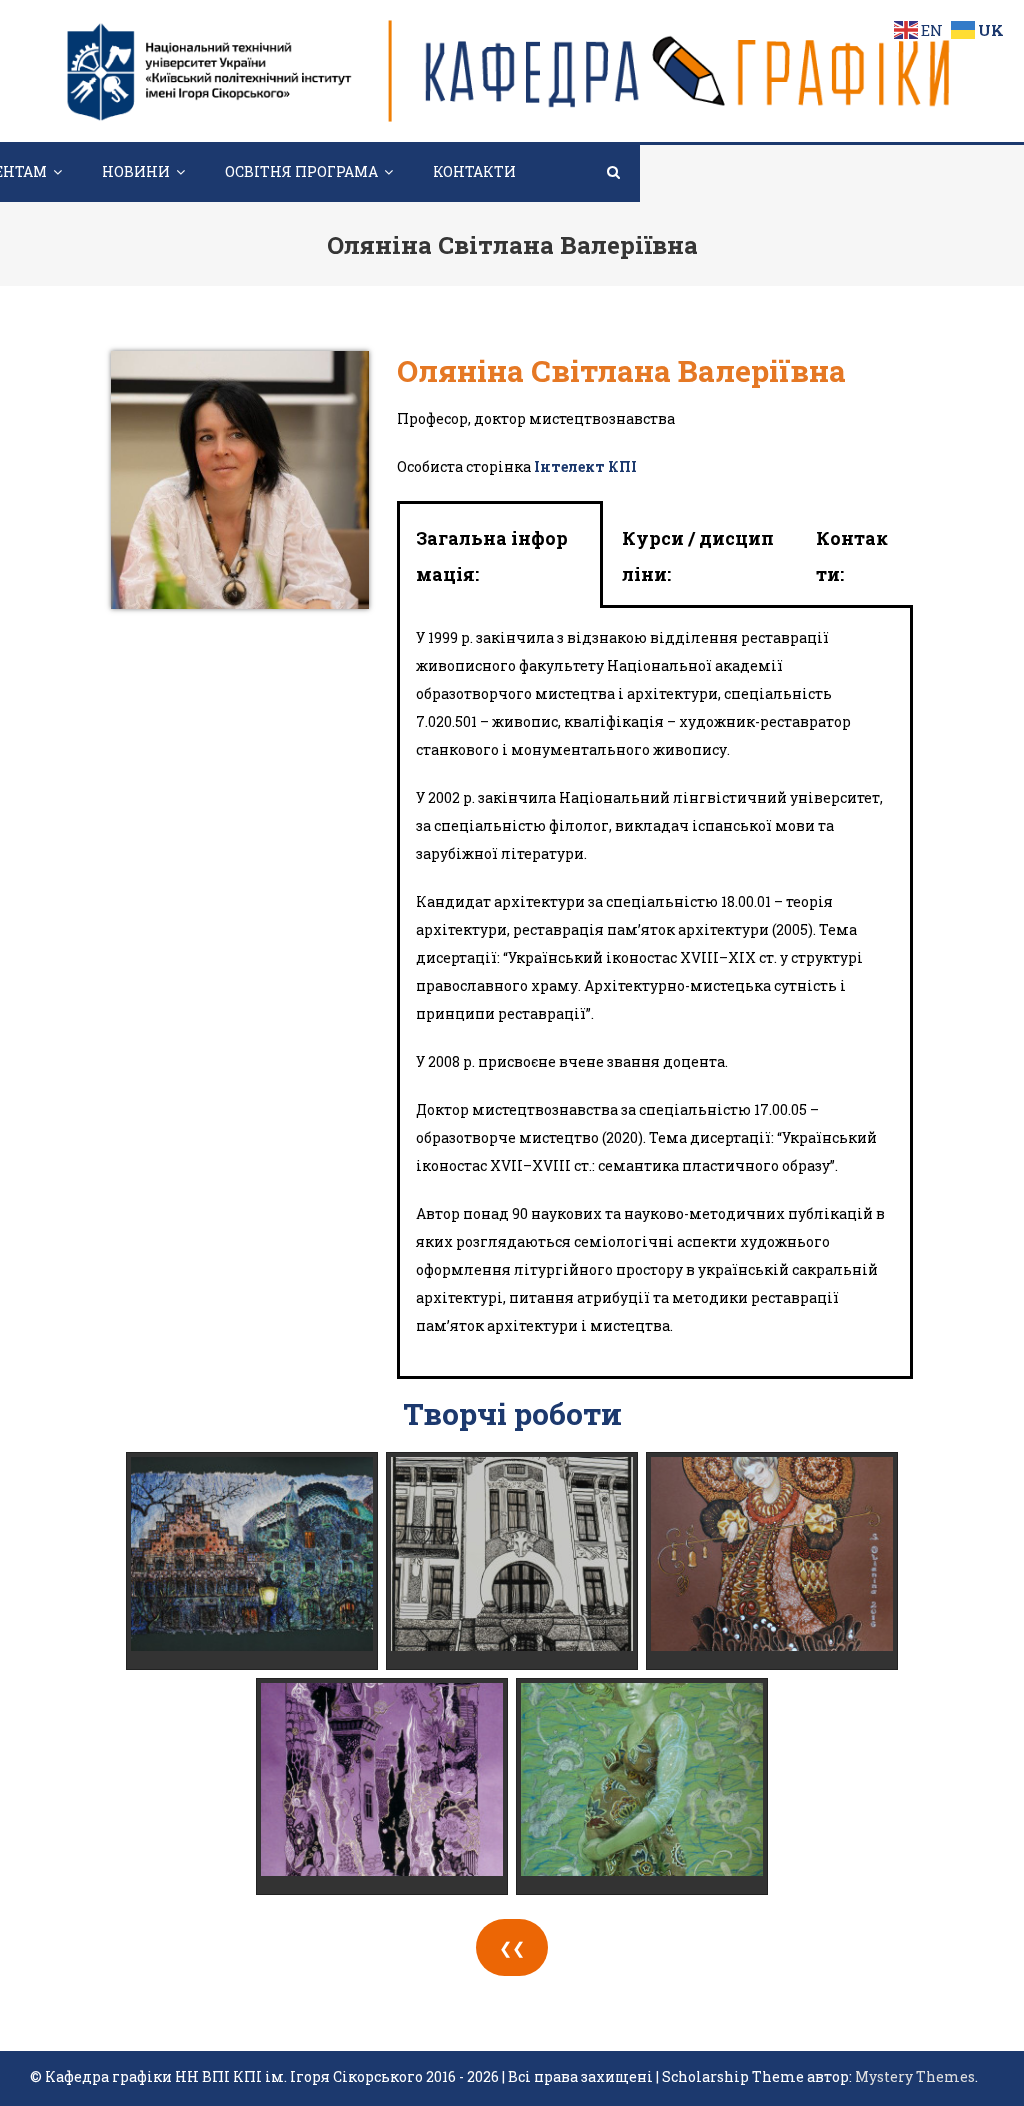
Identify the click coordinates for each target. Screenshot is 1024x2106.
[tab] (500, 556)
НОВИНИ (136, 171)
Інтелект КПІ (585, 466)
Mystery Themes (915, 2076)
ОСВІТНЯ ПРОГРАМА (301, 171)
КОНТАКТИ (474, 171)
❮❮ (512, 1947)
